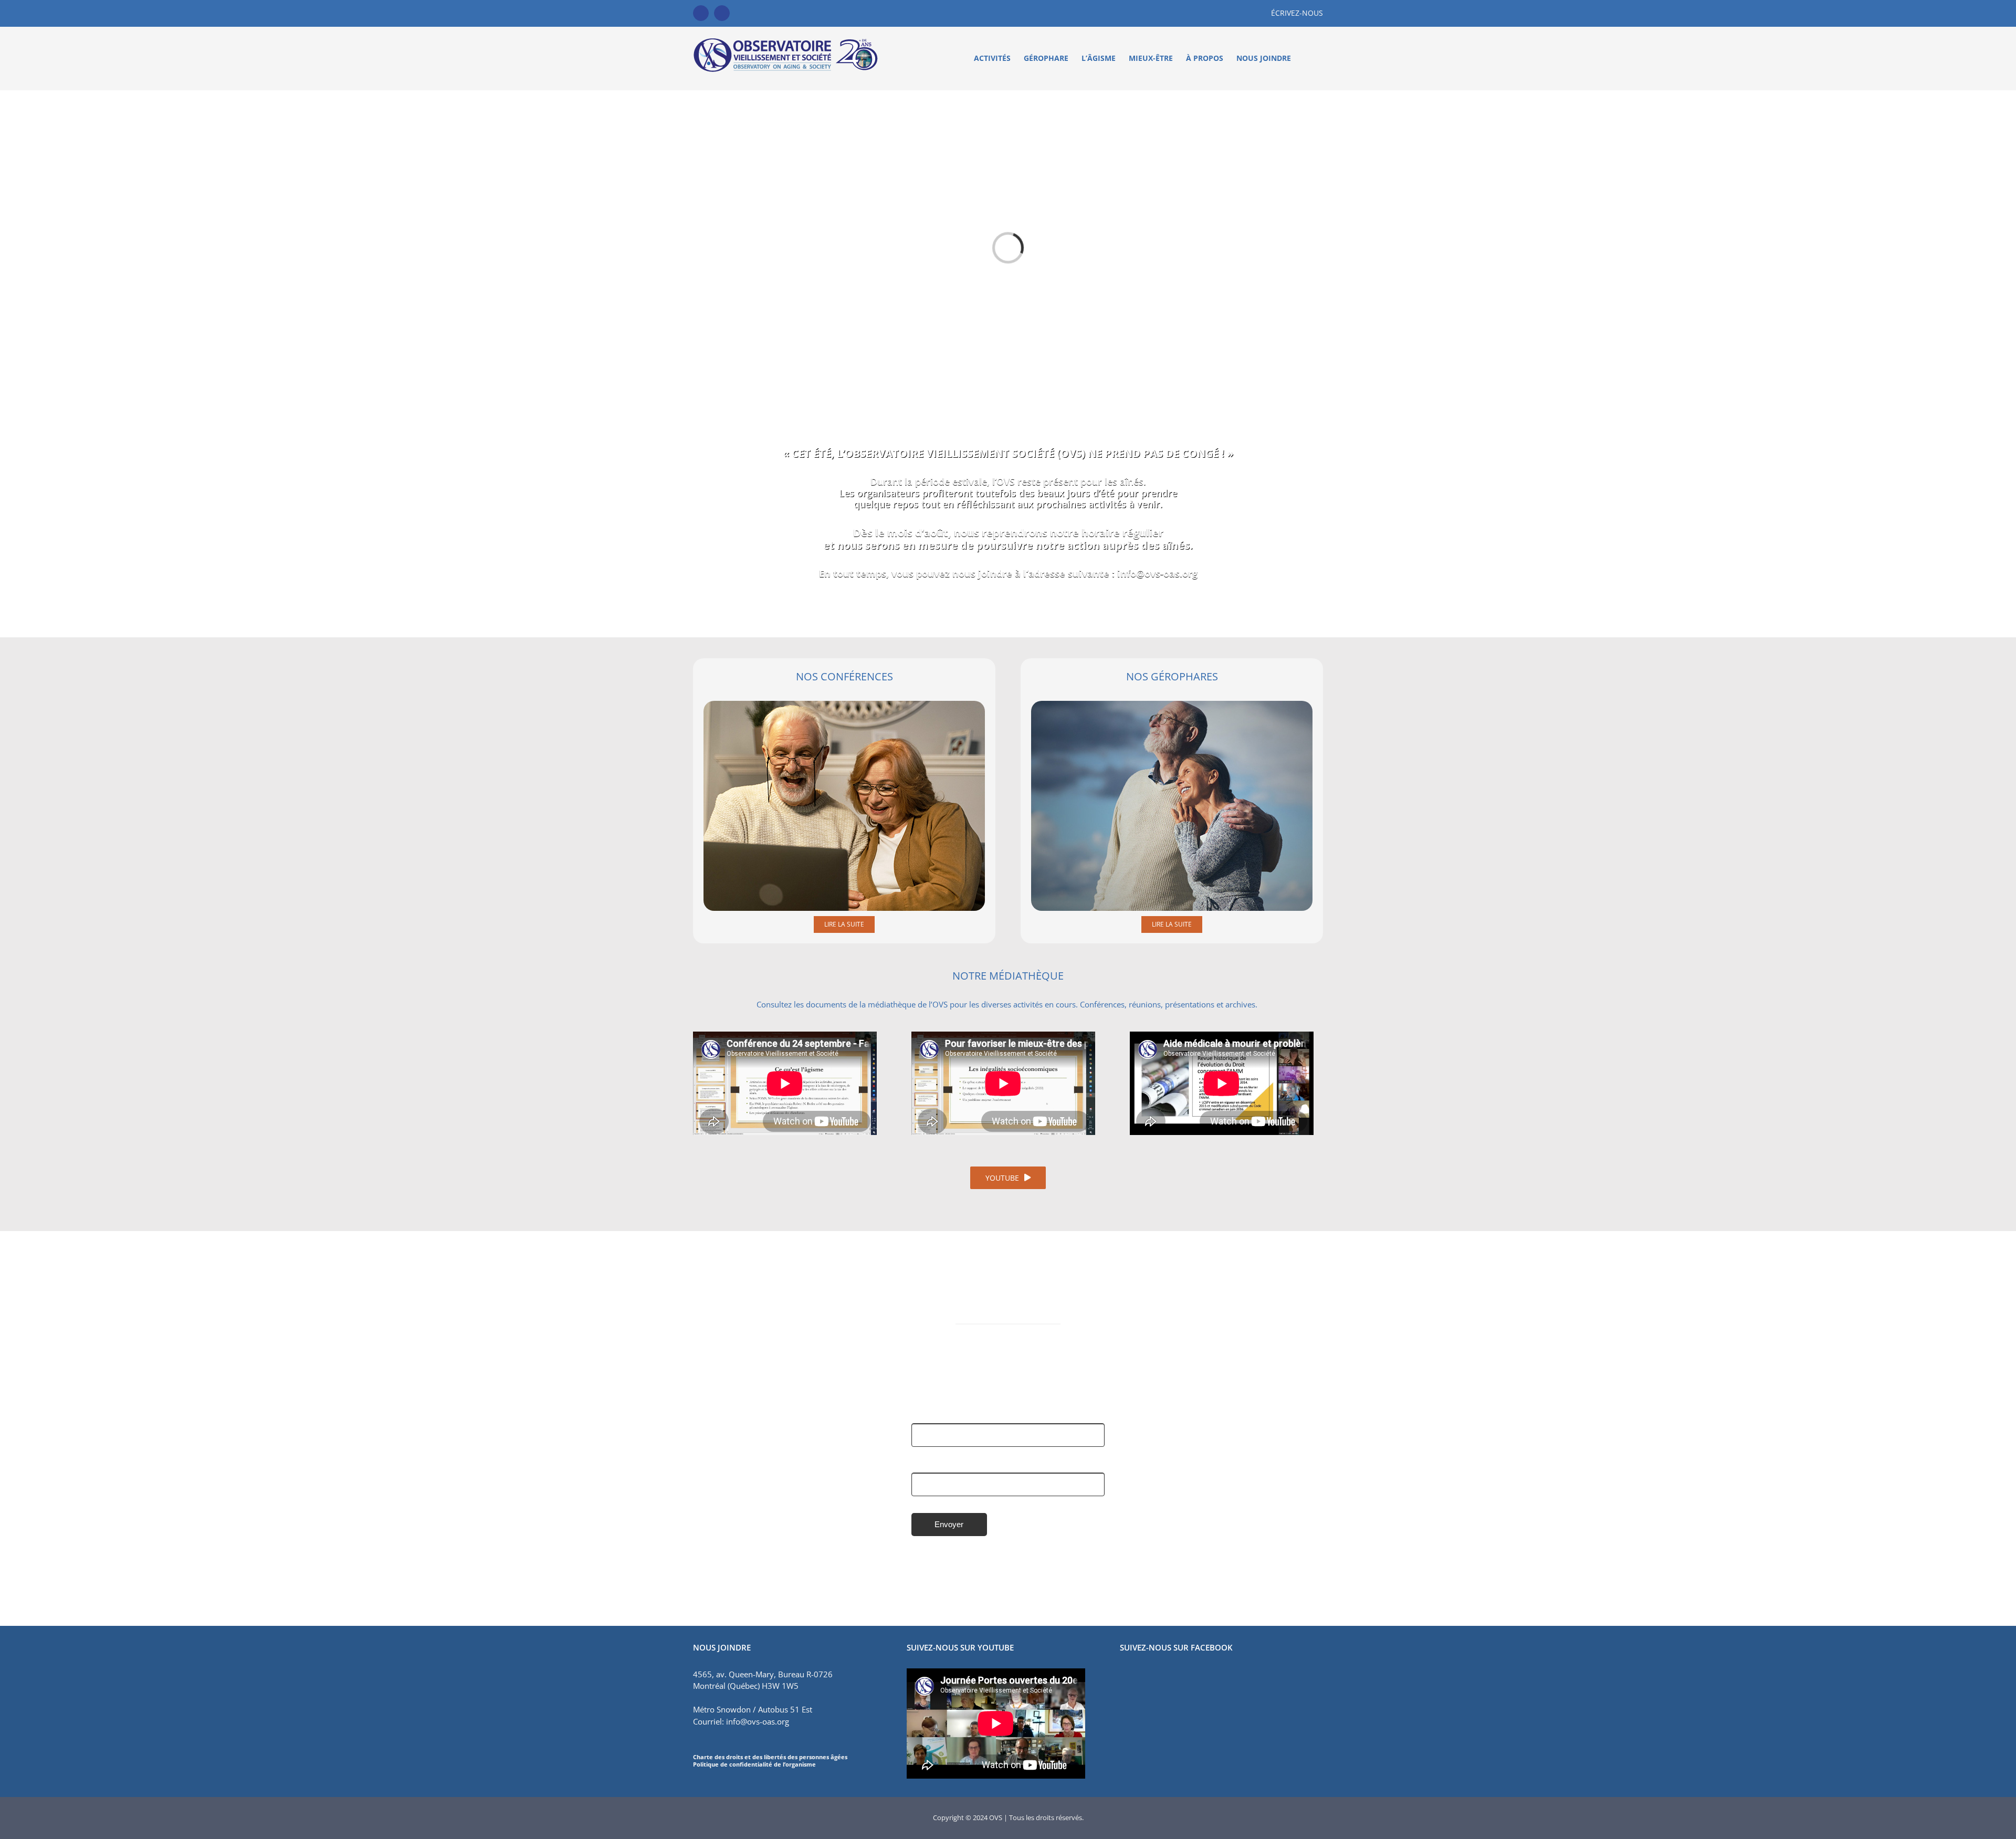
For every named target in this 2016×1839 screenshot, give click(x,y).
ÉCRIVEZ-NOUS (1297, 13)
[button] (1307, 58)
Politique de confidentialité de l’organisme (754, 1764)
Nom (920, 1415)
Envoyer (949, 1524)
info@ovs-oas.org (1157, 573)
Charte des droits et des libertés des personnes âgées (770, 1757)
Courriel (926, 1464)
